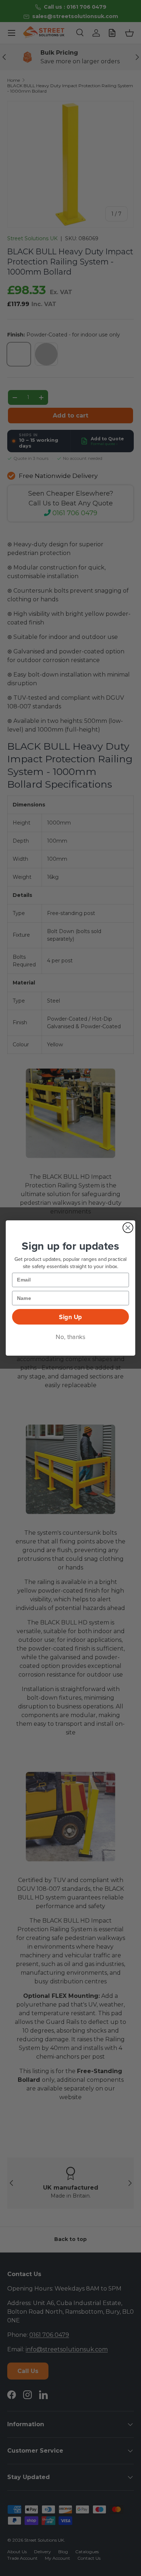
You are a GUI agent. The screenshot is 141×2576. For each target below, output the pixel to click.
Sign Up (70, 1317)
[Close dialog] (128, 1228)
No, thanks (70, 1337)
